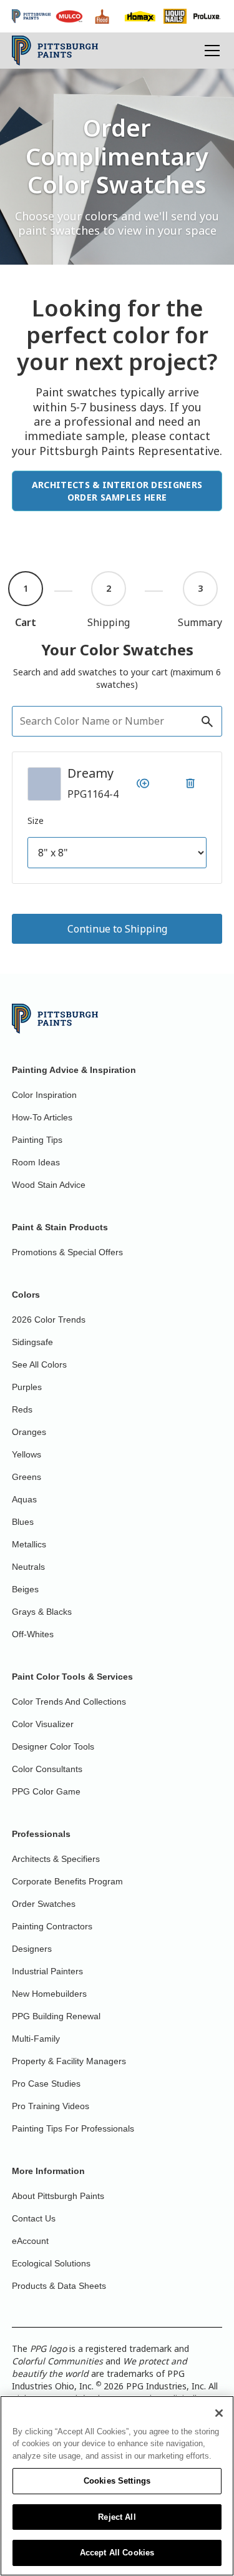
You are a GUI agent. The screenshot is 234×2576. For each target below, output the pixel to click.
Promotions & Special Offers (67, 1252)
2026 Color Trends (49, 1320)
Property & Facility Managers (69, 2061)
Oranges (29, 1432)
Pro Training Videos (51, 2106)
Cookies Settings (117, 2481)
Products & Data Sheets (59, 2286)
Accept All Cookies (117, 2553)
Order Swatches (44, 1904)
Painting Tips (37, 1140)
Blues (23, 1522)
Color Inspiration (44, 1095)
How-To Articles (42, 1117)
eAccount (30, 2241)
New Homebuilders (49, 1994)
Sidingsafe (32, 1342)
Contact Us (34, 2218)
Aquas (24, 1499)
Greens (27, 1477)
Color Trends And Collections (69, 1702)
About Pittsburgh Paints (58, 2196)
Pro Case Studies (46, 2084)
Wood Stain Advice (49, 1185)
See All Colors (39, 1364)
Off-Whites (33, 1634)
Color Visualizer (43, 1724)
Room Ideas (36, 1162)
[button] (210, 51)
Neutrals (28, 1567)
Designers (32, 1949)
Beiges (25, 1589)
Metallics (29, 1544)
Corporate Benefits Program (67, 1881)
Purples (27, 1387)
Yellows (27, 1454)
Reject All (117, 2517)
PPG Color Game (46, 1791)
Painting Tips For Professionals (73, 2128)
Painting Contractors (52, 1926)
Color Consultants (47, 1769)
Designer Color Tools (53, 1746)
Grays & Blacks (42, 1612)
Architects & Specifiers (56, 1859)
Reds (22, 1409)
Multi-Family (36, 2039)
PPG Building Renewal (56, 2016)
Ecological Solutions (51, 2263)
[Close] (219, 2413)
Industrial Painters (47, 1971)
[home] (55, 51)
